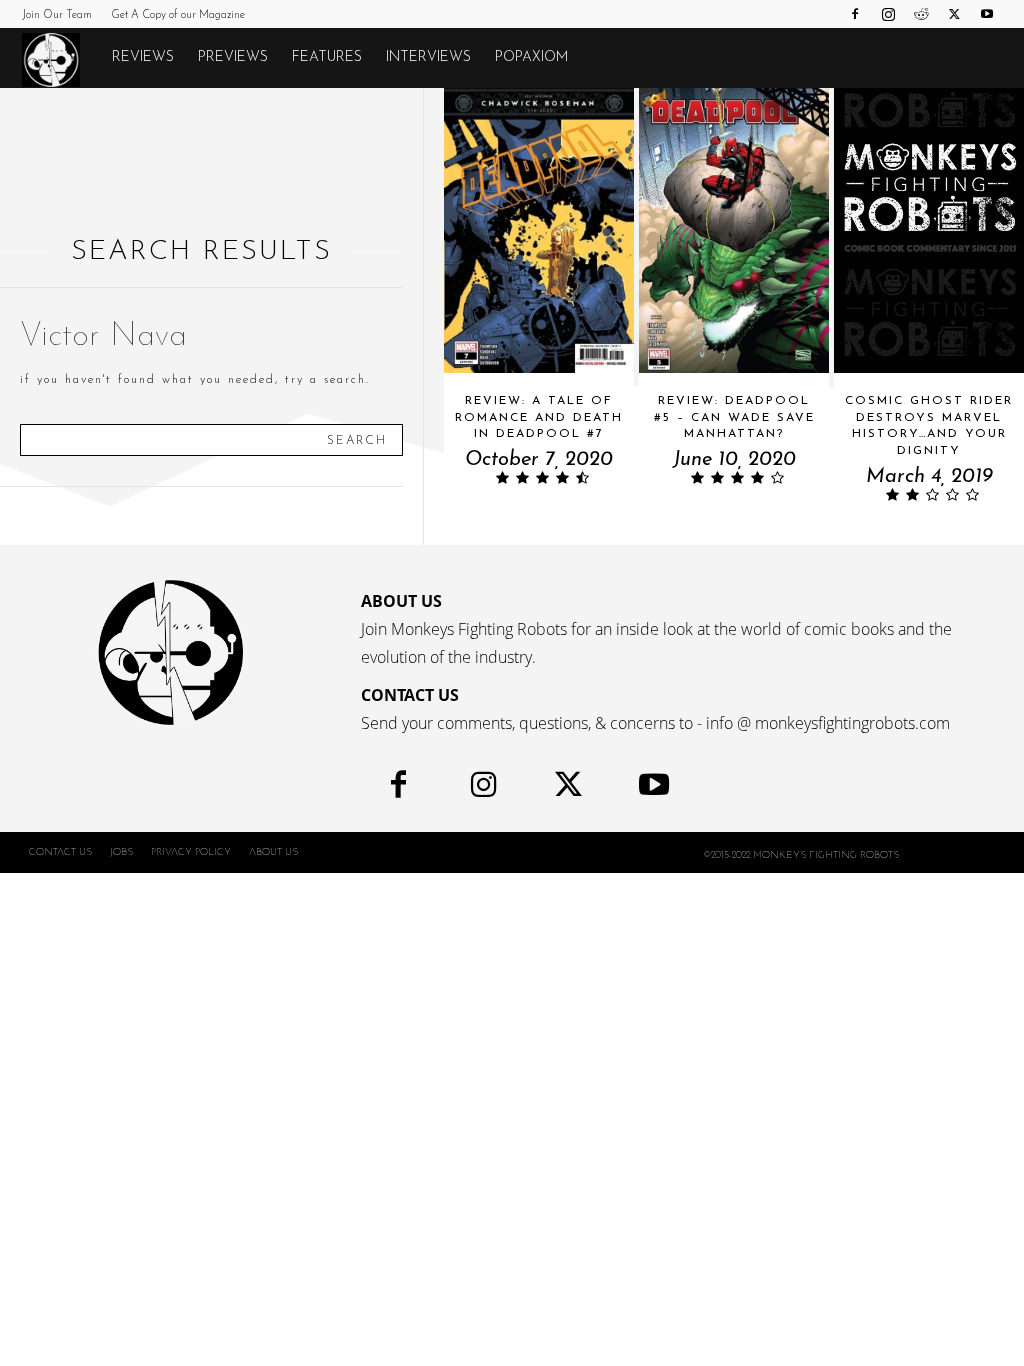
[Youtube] (987, 14)
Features (327, 57)
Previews (233, 57)
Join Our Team (57, 15)
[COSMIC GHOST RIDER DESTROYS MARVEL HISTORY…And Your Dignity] (929, 230)
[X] (954, 14)
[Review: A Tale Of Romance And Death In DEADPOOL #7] (539, 230)
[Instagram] (888, 14)
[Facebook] (855, 14)
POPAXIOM (531, 57)
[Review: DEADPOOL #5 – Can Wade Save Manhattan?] (734, 230)
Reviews (143, 57)
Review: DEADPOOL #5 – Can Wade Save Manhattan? (734, 418)
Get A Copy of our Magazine (178, 15)
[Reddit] (921, 14)
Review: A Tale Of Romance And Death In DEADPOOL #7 (539, 418)
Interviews (428, 57)
